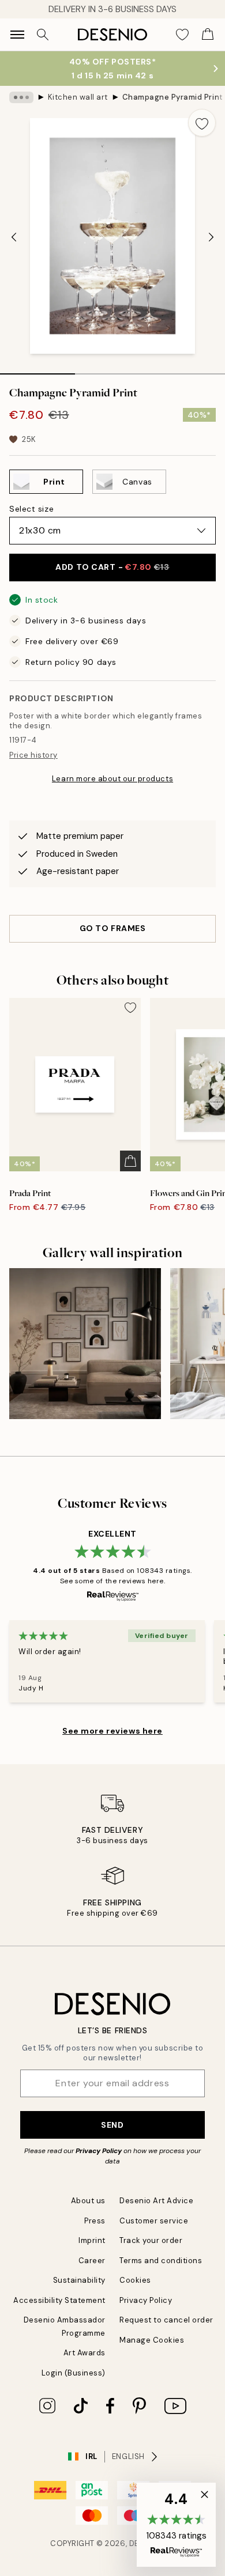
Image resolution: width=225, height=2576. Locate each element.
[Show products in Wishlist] (182, 35)
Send (112, 2125)
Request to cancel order (166, 2320)
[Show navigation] (17, 35)
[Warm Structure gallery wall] (85, 1344)
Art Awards (85, 2353)
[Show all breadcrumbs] (21, 97)
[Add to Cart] (130, 1161)
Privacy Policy (99, 2151)
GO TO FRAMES (113, 928)
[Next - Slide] (211, 237)
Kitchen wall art (78, 97)
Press (95, 2221)
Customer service (154, 2221)
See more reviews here (112, 1731)
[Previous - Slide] (14, 237)
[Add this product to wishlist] (202, 123)
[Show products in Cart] (208, 35)
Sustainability (79, 2280)
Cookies (135, 2280)
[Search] (43, 35)
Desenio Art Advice (156, 2201)
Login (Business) (74, 2373)
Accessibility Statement (59, 2300)
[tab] (37, 370)
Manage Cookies (152, 2340)
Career (92, 2261)
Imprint (92, 2240)
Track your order (151, 2240)
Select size (31, 509)
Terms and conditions (161, 2261)
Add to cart (112, 567)
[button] (176, 2525)
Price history (33, 755)
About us (88, 2201)
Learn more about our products (112, 779)
